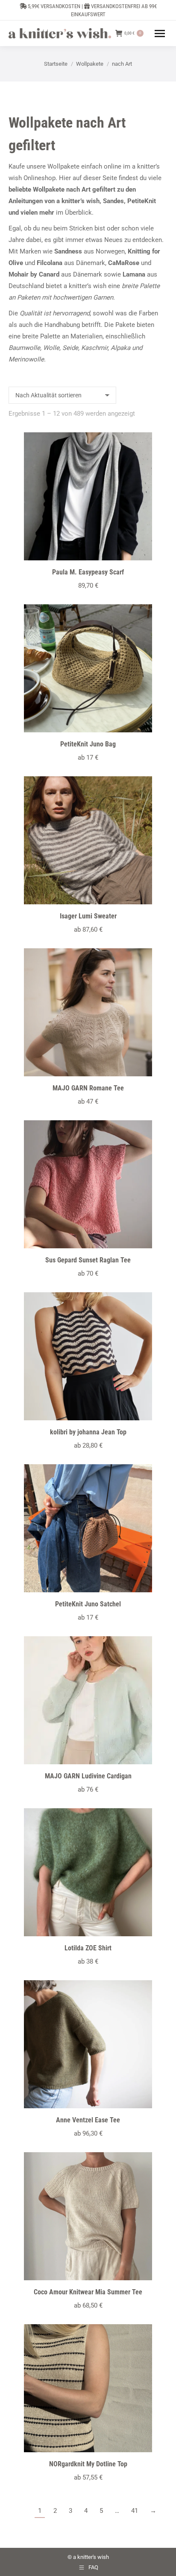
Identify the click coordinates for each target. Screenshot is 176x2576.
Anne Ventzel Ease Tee (88, 2120)
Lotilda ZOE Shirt (88, 1948)
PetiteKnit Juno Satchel (88, 1604)
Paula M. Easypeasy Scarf (88, 572)
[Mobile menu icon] (160, 34)
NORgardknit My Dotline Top (88, 2464)
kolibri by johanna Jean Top (88, 1432)
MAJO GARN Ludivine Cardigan (88, 1776)
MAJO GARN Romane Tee (88, 1088)
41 (135, 2511)
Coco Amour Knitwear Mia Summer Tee (88, 2292)
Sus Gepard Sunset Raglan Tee (88, 1260)
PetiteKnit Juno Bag (88, 744)
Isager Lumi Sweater (88, 916)
